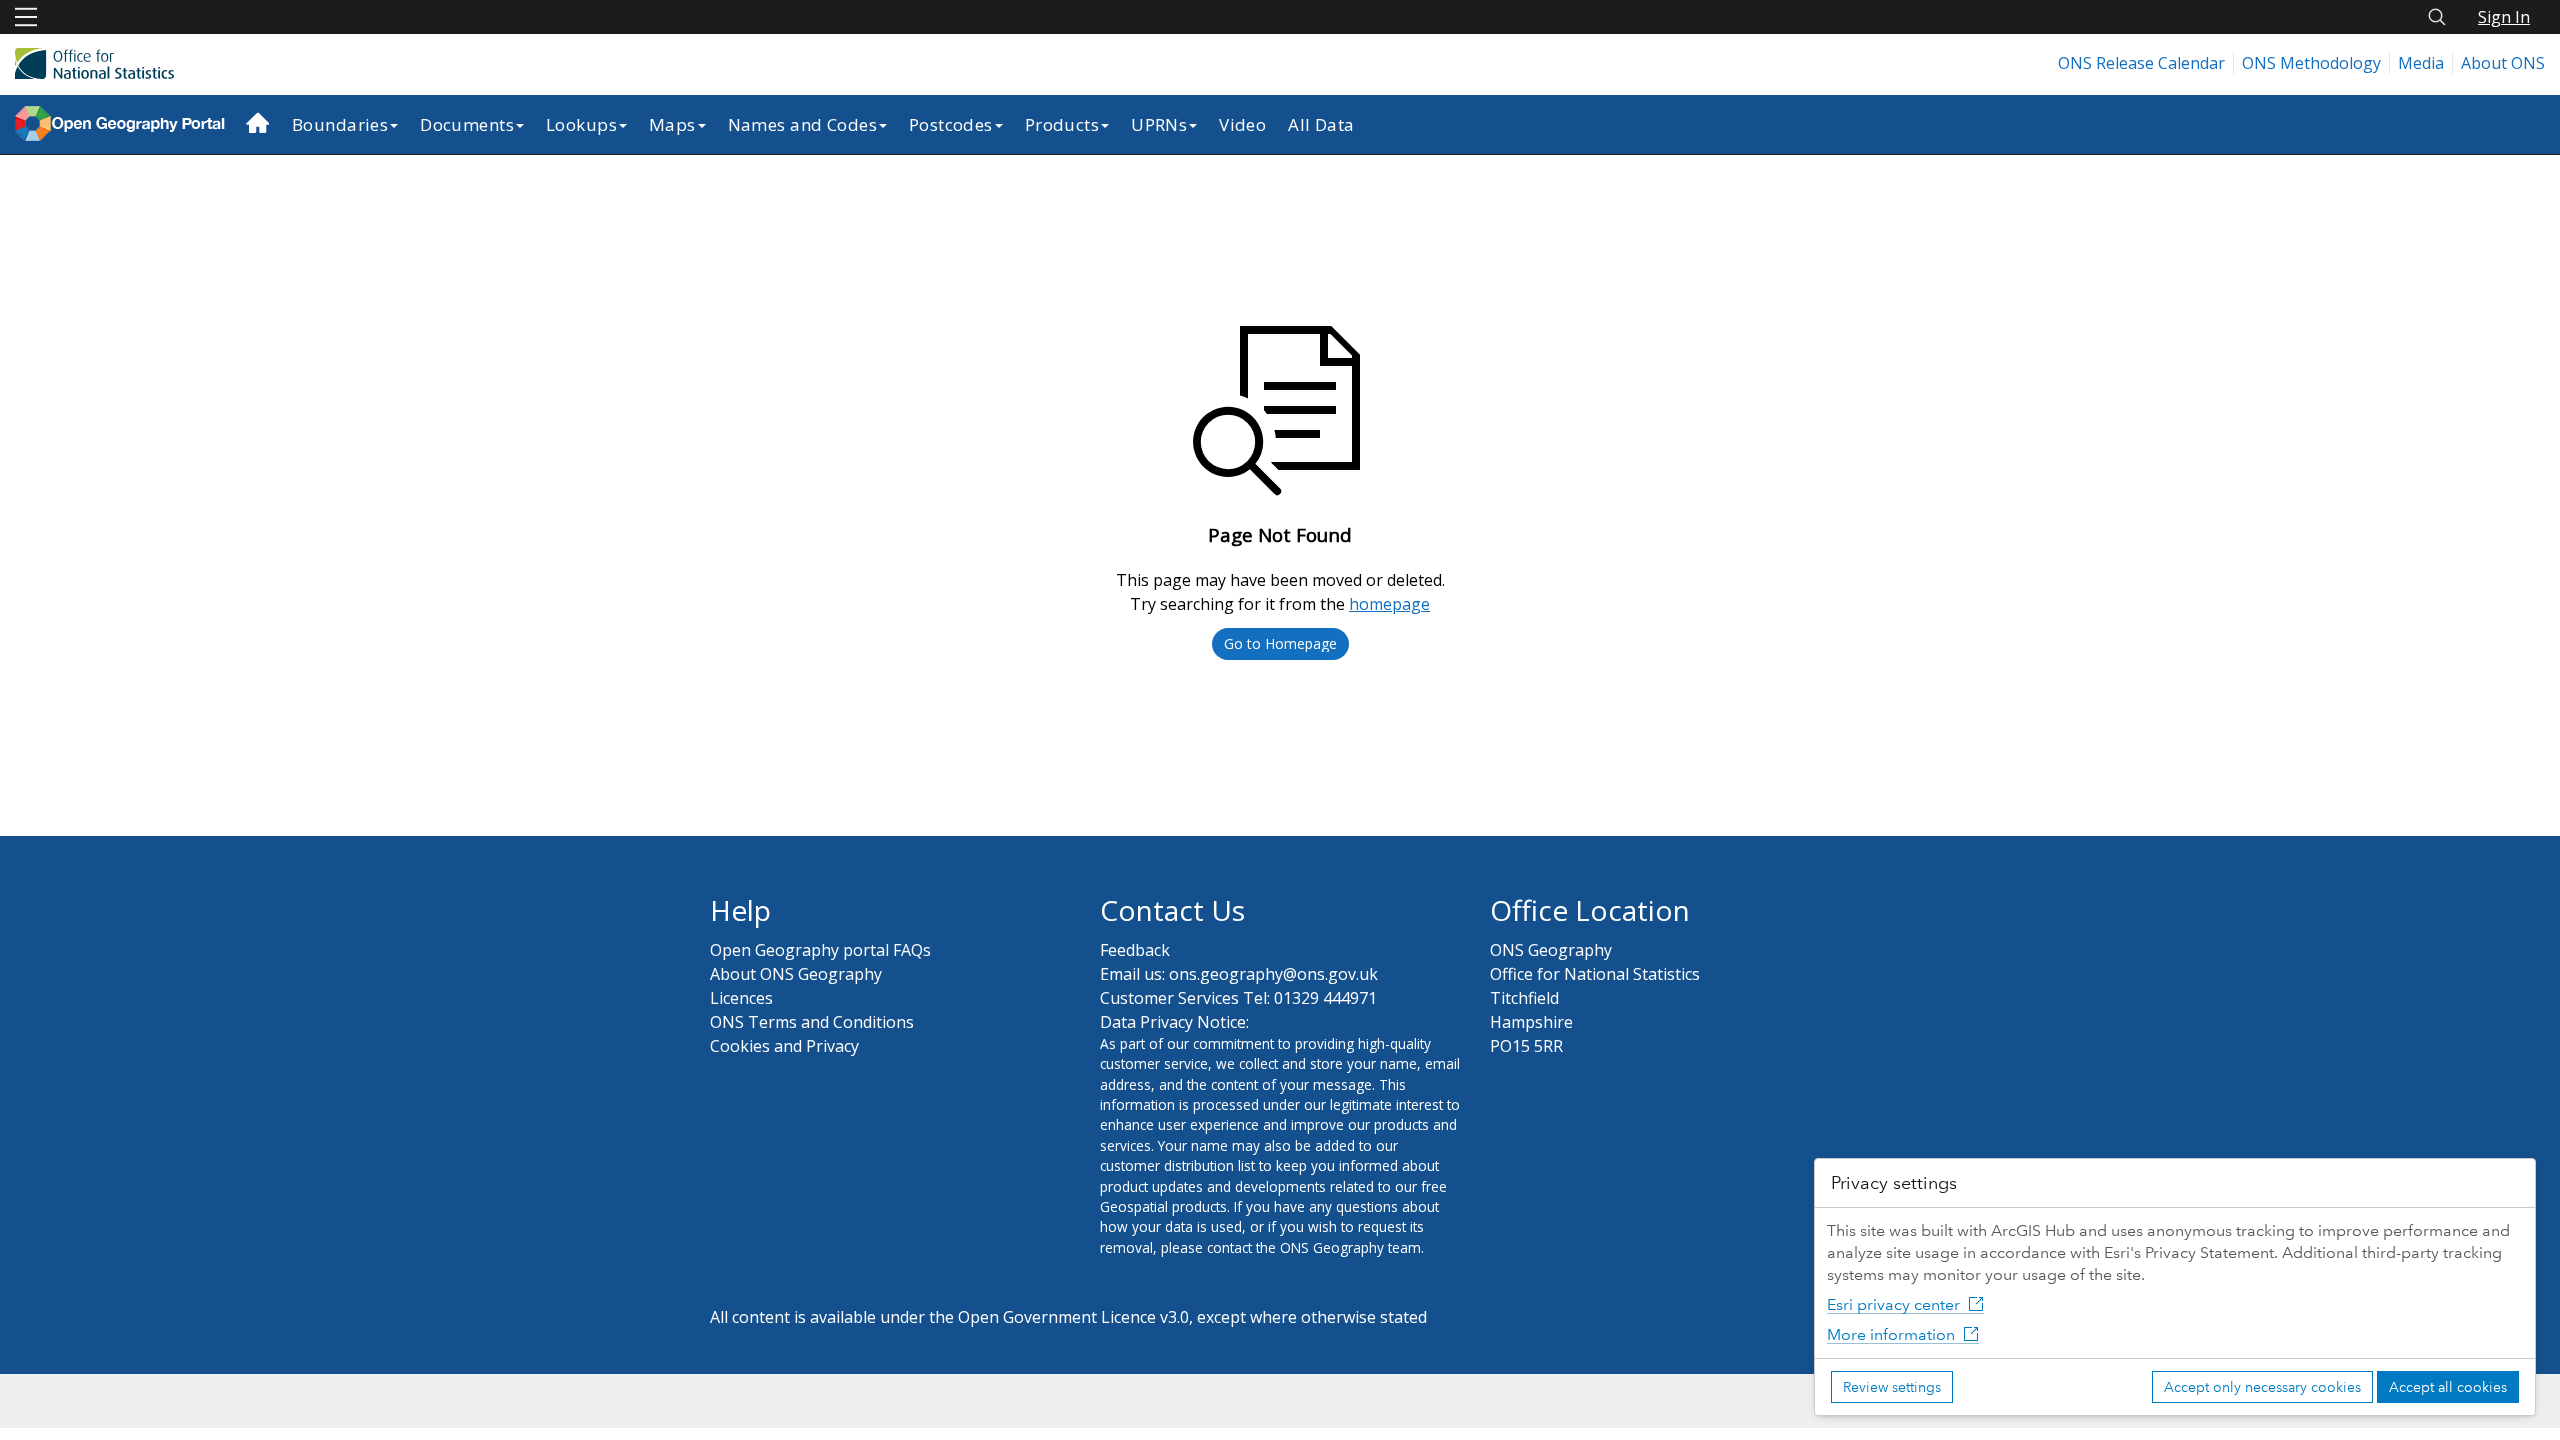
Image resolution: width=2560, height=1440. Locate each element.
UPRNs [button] (1159, 124)
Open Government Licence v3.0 (1073, 1317)
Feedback (1135, 950)
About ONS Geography (796, 974)
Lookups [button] (581, 124)
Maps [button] (672, 124)
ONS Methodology (2311, 63)
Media (2421, 63)
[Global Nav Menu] (26, 17)
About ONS (2503, 63)
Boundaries (340, 124)
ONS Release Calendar (2141, 63)
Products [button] (1062, 124)
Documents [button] (467, 124)
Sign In (2504, 17)
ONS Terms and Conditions (812, 1022)
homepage (1389, 604)
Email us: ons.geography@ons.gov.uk (1239, 974)
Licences (741, 998)
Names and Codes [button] (802, 124)
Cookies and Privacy (784, 1046)
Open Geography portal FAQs (820, 950)
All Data (1321, 124)
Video (1242, 124)
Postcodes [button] (951, 124)
